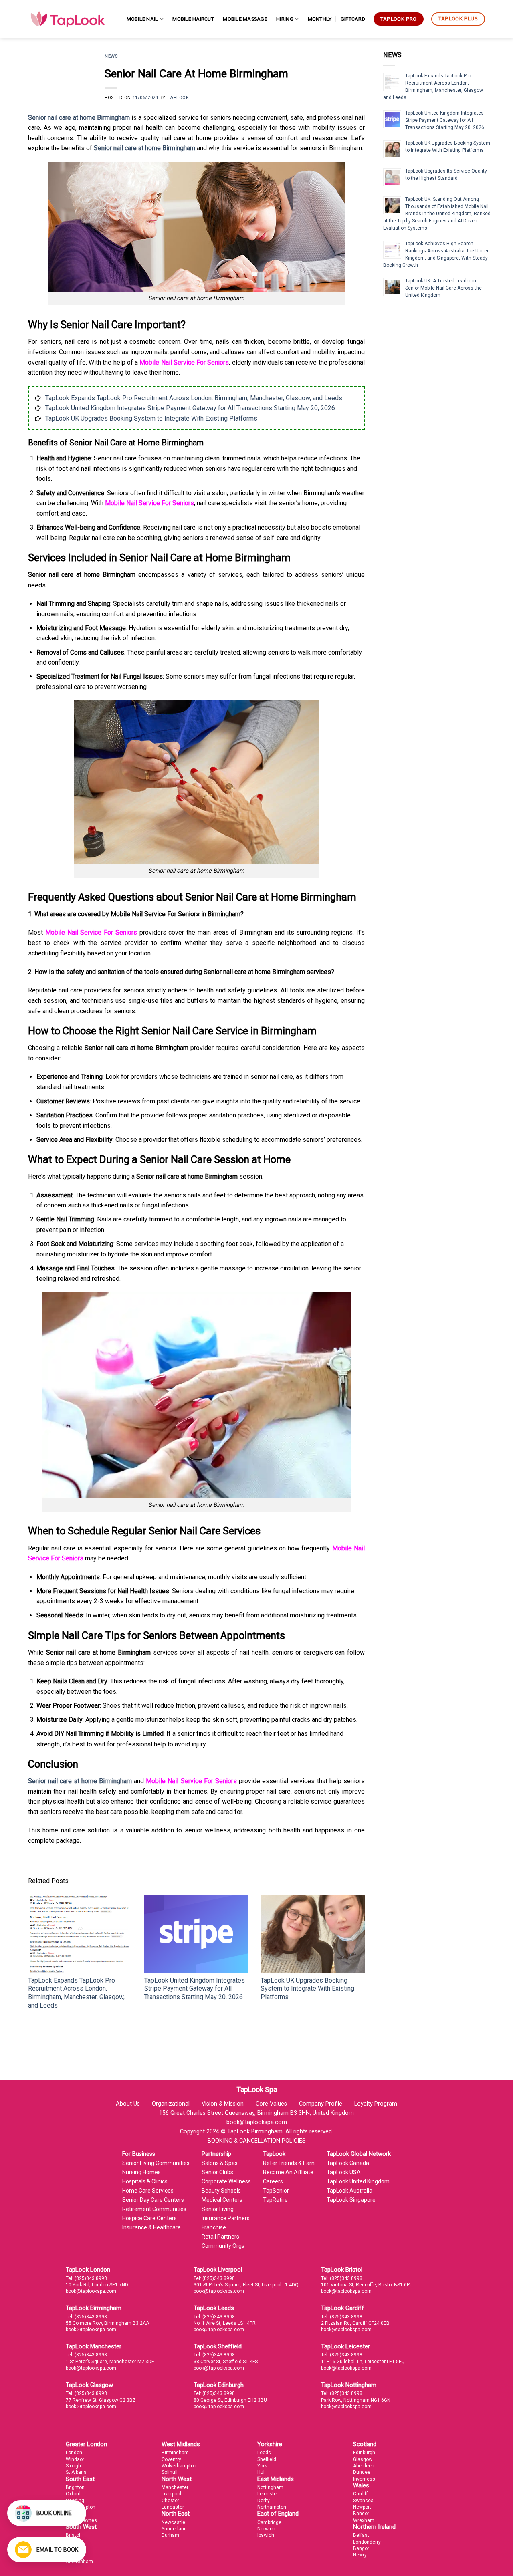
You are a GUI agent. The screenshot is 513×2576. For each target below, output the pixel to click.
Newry (360, 2555)
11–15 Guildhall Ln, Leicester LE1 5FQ (363, 2362)
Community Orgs (223, 2246)
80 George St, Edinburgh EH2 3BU (230, 2400)
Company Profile (321, 2104)
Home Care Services (148, 2191)
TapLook (178, 98)
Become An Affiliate (288, 2172)
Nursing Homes (141, 2172)
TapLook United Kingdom (358, 2181)
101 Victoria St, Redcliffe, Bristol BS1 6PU (367, 2285)
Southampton (81, 2507)
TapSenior (276, 2191)
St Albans (76, 2472)
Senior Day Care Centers (153, 2200)
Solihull (170, 2472)
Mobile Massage (245, 19)
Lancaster (173, 2507)
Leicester (268, 2494)
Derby (264, 2501)
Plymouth (76, 2548)
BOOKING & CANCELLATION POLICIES (257, 2141)
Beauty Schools (221, 2191)
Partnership (216, 2154)
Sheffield (267, 2459)
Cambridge (269, 2522)
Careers (273, 2181)
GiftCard (353, 19)
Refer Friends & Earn (289, 2163)
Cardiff (361, 2494)
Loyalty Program (376, 2104)
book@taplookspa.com (91, 2291)
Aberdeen (364, 2466)
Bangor (361, 2514)
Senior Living (218, 2209)
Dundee (362, 2472)
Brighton (75, 2487)
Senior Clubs (217, 2172)
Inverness (364, 2479)
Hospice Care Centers (149, 2218)
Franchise (214, 2227)
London (74, 2453)
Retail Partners (220, 2237)
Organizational (171, 2104)
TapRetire (275, 2200)
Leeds (264, 2453)
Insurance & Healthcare (151, 2227)
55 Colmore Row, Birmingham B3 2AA (107, 2323)
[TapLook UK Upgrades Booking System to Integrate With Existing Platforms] (313, 1934)
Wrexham (364, 2520)
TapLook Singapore (351, 2200)
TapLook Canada (348, 2163)
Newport (362, 2507)
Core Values (271, 2104)
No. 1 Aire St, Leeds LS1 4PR (225, 2323)
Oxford (73, 2494)
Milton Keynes (81, 2520)
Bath (71, 2542)
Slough (73, 2466)
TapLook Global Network (359, 2154)
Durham (170, 2535)
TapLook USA (344, 2172)
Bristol (73, 2535)
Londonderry (367, 2542)
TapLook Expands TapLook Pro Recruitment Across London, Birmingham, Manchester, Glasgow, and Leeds (194, 398)
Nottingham (270, 2487)
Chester (170, 2501)
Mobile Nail (142, 19)
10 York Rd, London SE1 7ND (97, 2285)
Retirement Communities (154, 2209)
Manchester (175, 2487)
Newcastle (173, 2522)
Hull (262, 2472)
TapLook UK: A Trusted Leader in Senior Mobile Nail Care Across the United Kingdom (443, 288)
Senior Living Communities (156, 2163)
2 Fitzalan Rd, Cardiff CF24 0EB (355, 2323)
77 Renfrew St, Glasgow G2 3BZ (101, 2400)
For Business (139, 2154)
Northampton (272, 2507)
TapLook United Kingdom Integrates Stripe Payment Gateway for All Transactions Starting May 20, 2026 (190, 408)
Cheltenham (79, 2562)
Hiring (285, 19)
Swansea (363, 2501)
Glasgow (363, 2459)
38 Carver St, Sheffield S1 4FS (226, 2362)
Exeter (73, 2555)
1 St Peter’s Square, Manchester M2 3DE (110, 2362)
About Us (128, 2104)
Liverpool (171, 2494)
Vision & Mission (223, 2104)
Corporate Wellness (226, 2181)
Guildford (76, 2514)
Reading (75, 2501)
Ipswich (266, 2535)
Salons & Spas (220, 2163)
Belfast (361, 2535)
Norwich (266, 2529)
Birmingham (175, 2453)
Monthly (320, 19)
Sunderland (174, 2529)
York (262, 2466)
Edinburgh (364, 2453)
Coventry (171, 2459)
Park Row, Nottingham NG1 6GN (356, 2400)
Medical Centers (222, 2200)
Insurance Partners (226, 2218)
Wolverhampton (179, 2466)
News (111, 56)
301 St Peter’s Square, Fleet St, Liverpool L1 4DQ (246, 2285)
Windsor (75, 2459)
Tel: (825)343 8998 (86, 2278)
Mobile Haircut (193, 19)
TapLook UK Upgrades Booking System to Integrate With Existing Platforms (151, 418)
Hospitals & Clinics (145, 2181)
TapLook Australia (349, 2191)
